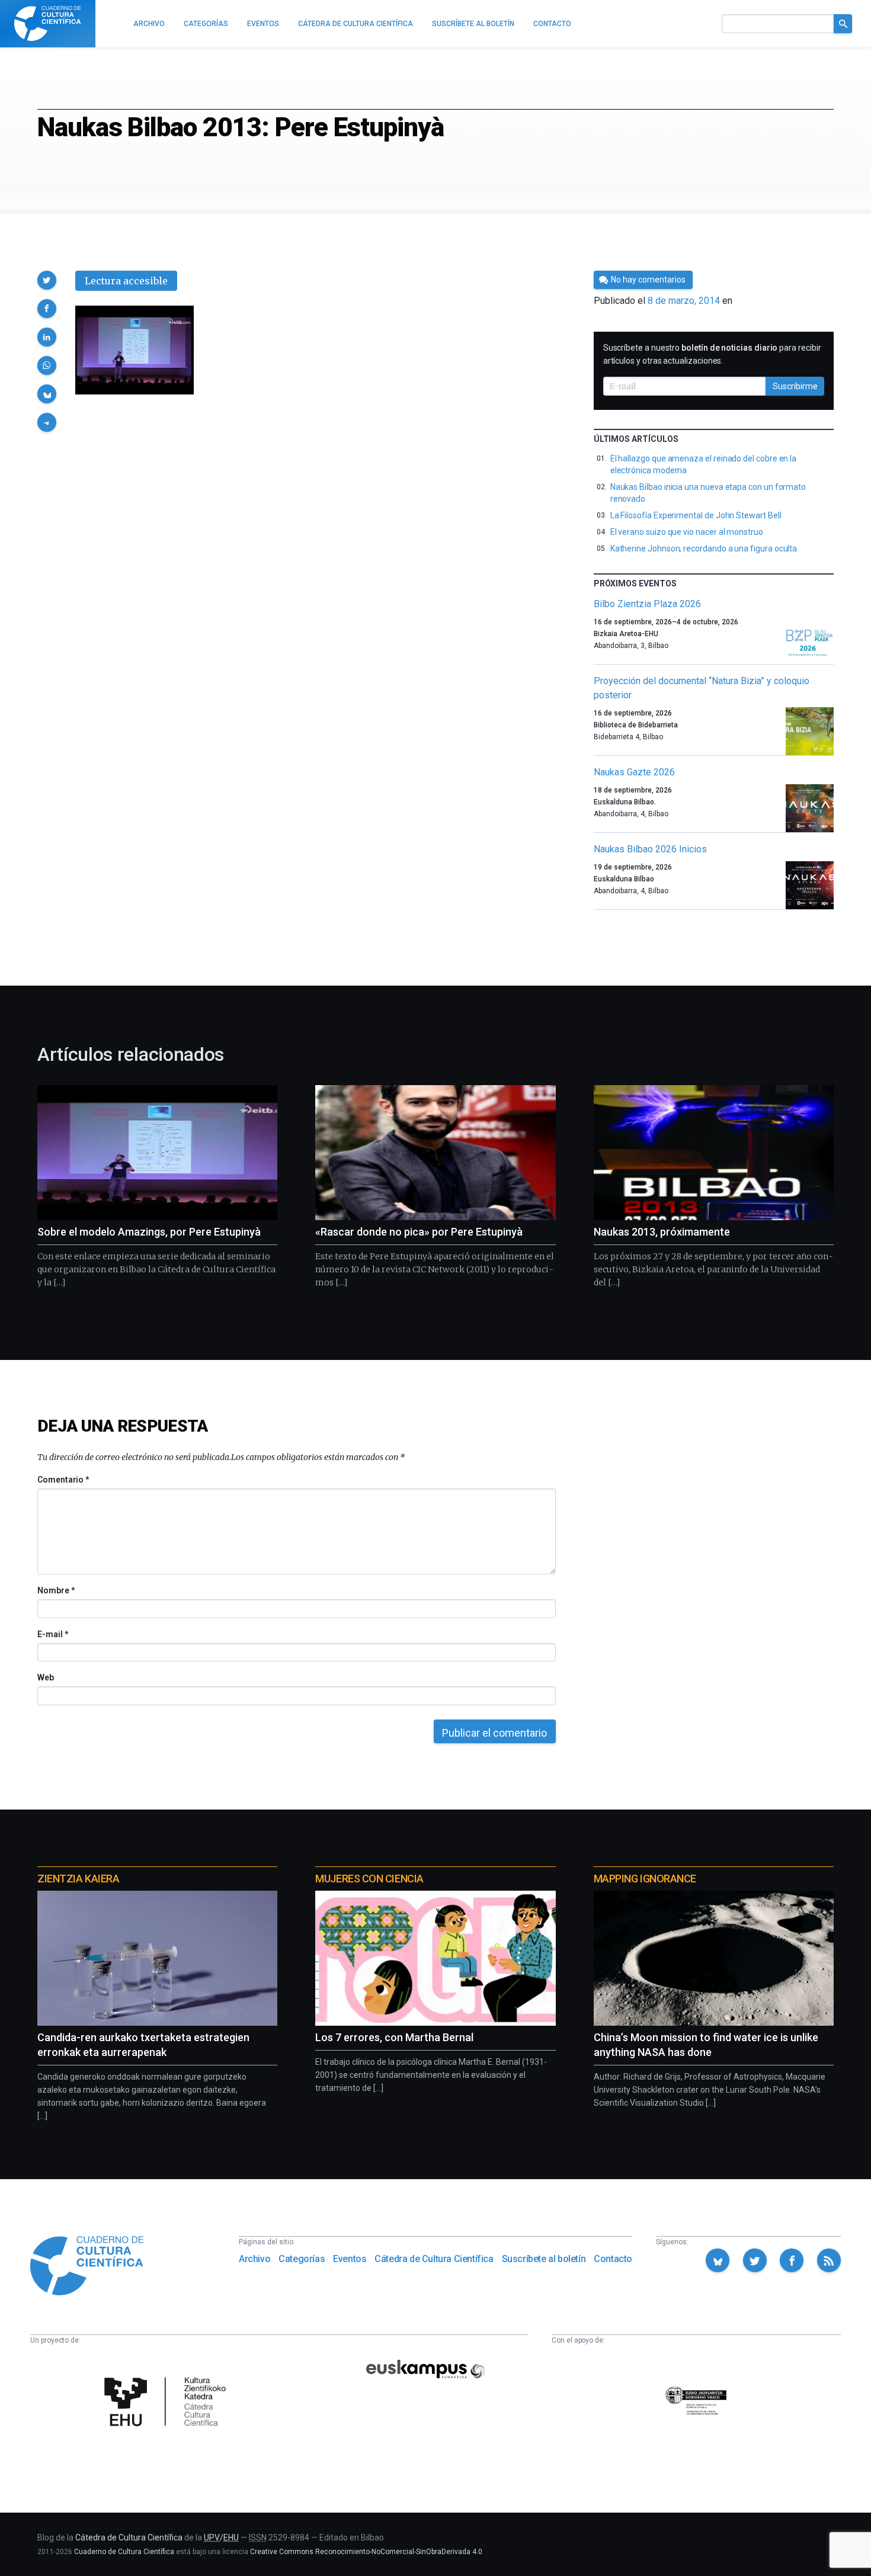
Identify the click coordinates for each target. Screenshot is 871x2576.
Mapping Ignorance (645, 1879)
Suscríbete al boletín (544, 2259)
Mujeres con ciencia (369, 1879)
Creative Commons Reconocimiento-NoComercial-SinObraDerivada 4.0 (366, 2552)
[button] (47, 280)
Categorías (302, 2259)
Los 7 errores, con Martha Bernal (394, 2037)
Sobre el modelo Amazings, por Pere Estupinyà (149, 1232)
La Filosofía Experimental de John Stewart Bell (696, 515)
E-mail (52, 1634)
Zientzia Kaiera (78, 1879)
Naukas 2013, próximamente (662, 1232)
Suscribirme (795, 386)
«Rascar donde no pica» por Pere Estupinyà (419, 1232)
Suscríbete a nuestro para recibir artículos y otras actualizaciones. (712, 354)
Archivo (254, 2259)
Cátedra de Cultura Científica (434, 2259)
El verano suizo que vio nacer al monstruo (687, 532)
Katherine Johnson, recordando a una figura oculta (704, 548)
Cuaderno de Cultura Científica (124, 2552)
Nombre (56, 1590)
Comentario (63, 1480)
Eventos (350, 2259)
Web (46, 1677)
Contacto (613, 2259)
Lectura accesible (126, 281)
